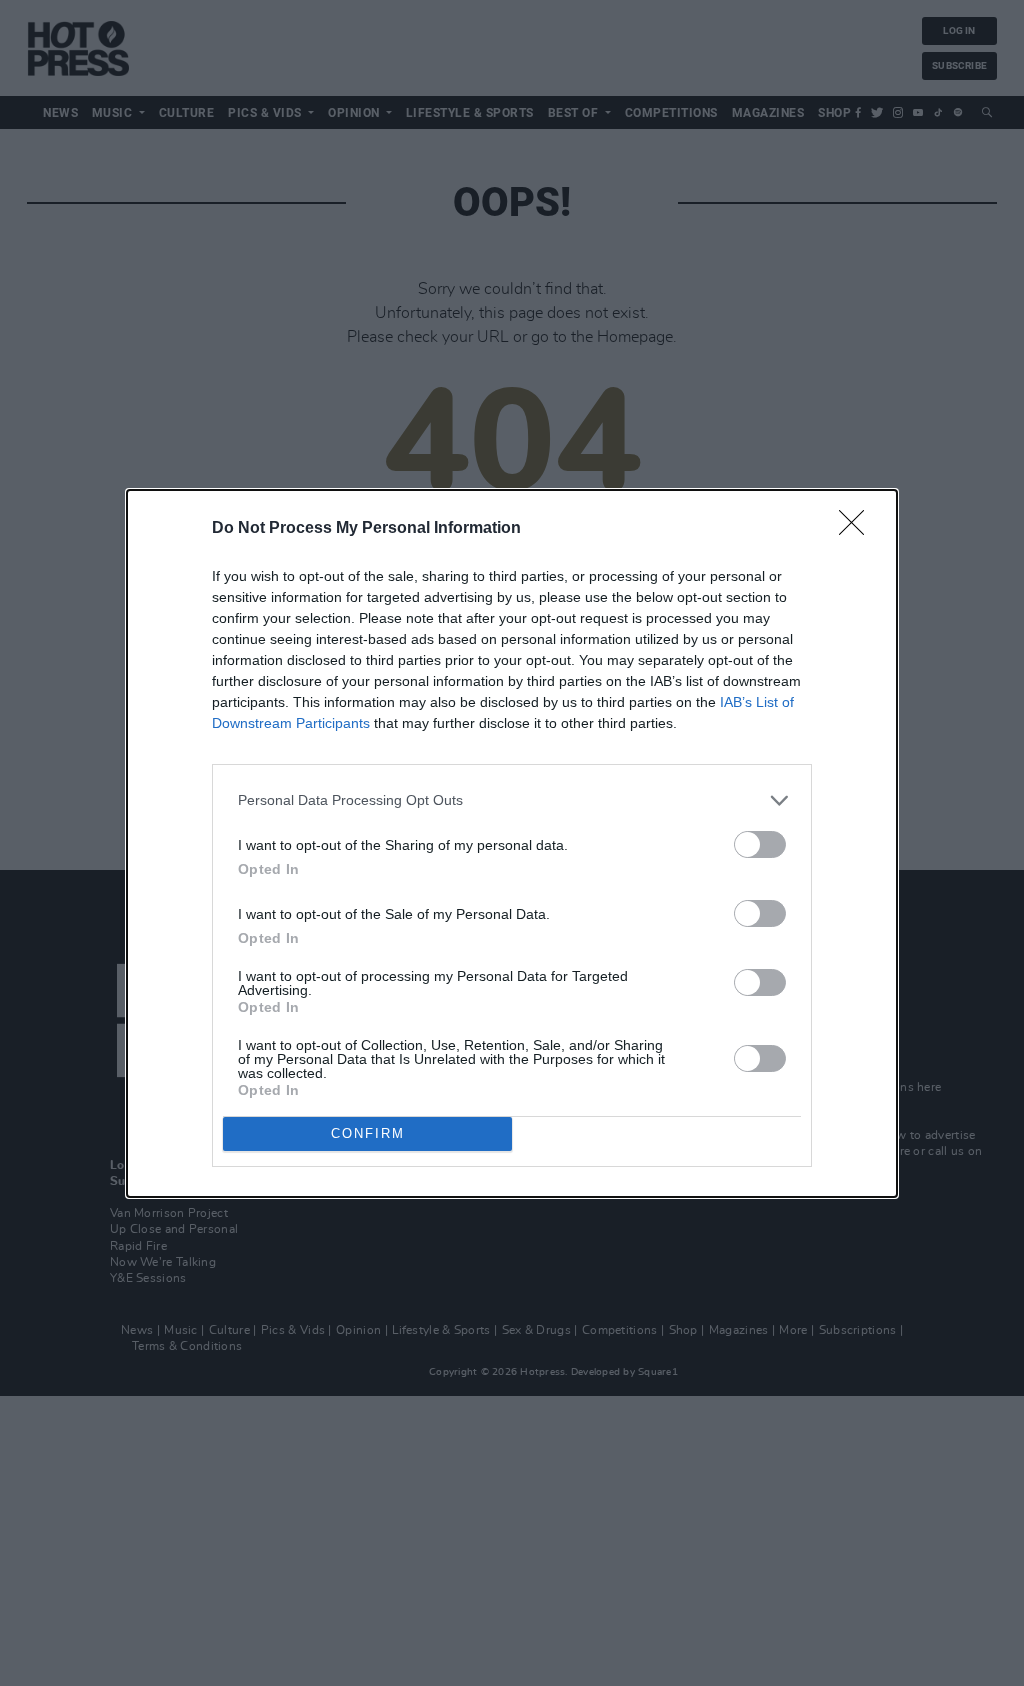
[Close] (858, 529)
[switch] (760, 844)
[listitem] (512, 800)
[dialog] (512, 843)
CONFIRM (368, 1133)
